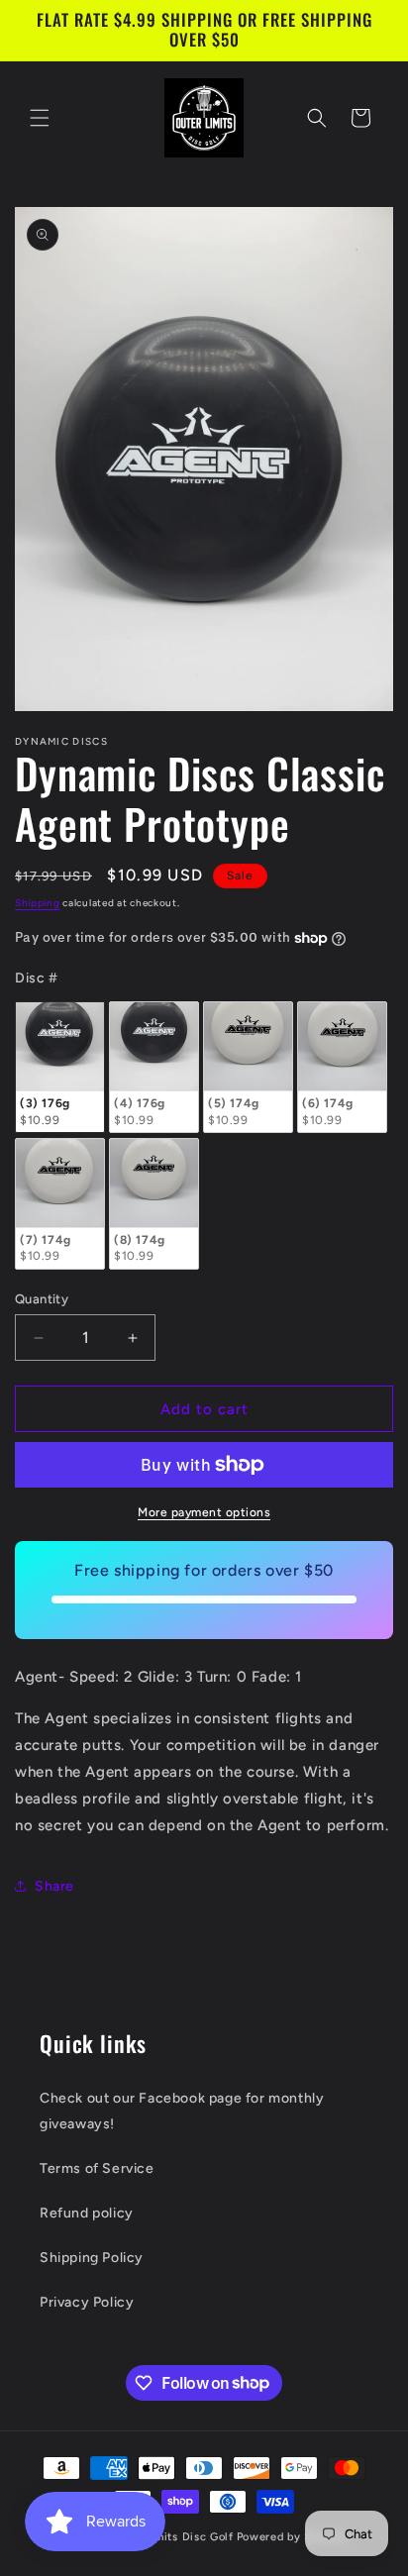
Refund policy (87, 2213)
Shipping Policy (92, 2258)
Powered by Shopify (293, 2537)
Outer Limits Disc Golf (170, 2537)
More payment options (204, 1512)
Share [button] (54, 1886)
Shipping (38, 903)
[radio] (60, 1067)
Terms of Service (97, 2168)
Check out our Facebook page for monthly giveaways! (182, 2111)
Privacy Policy (87, 2302)
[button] (40, 118)
